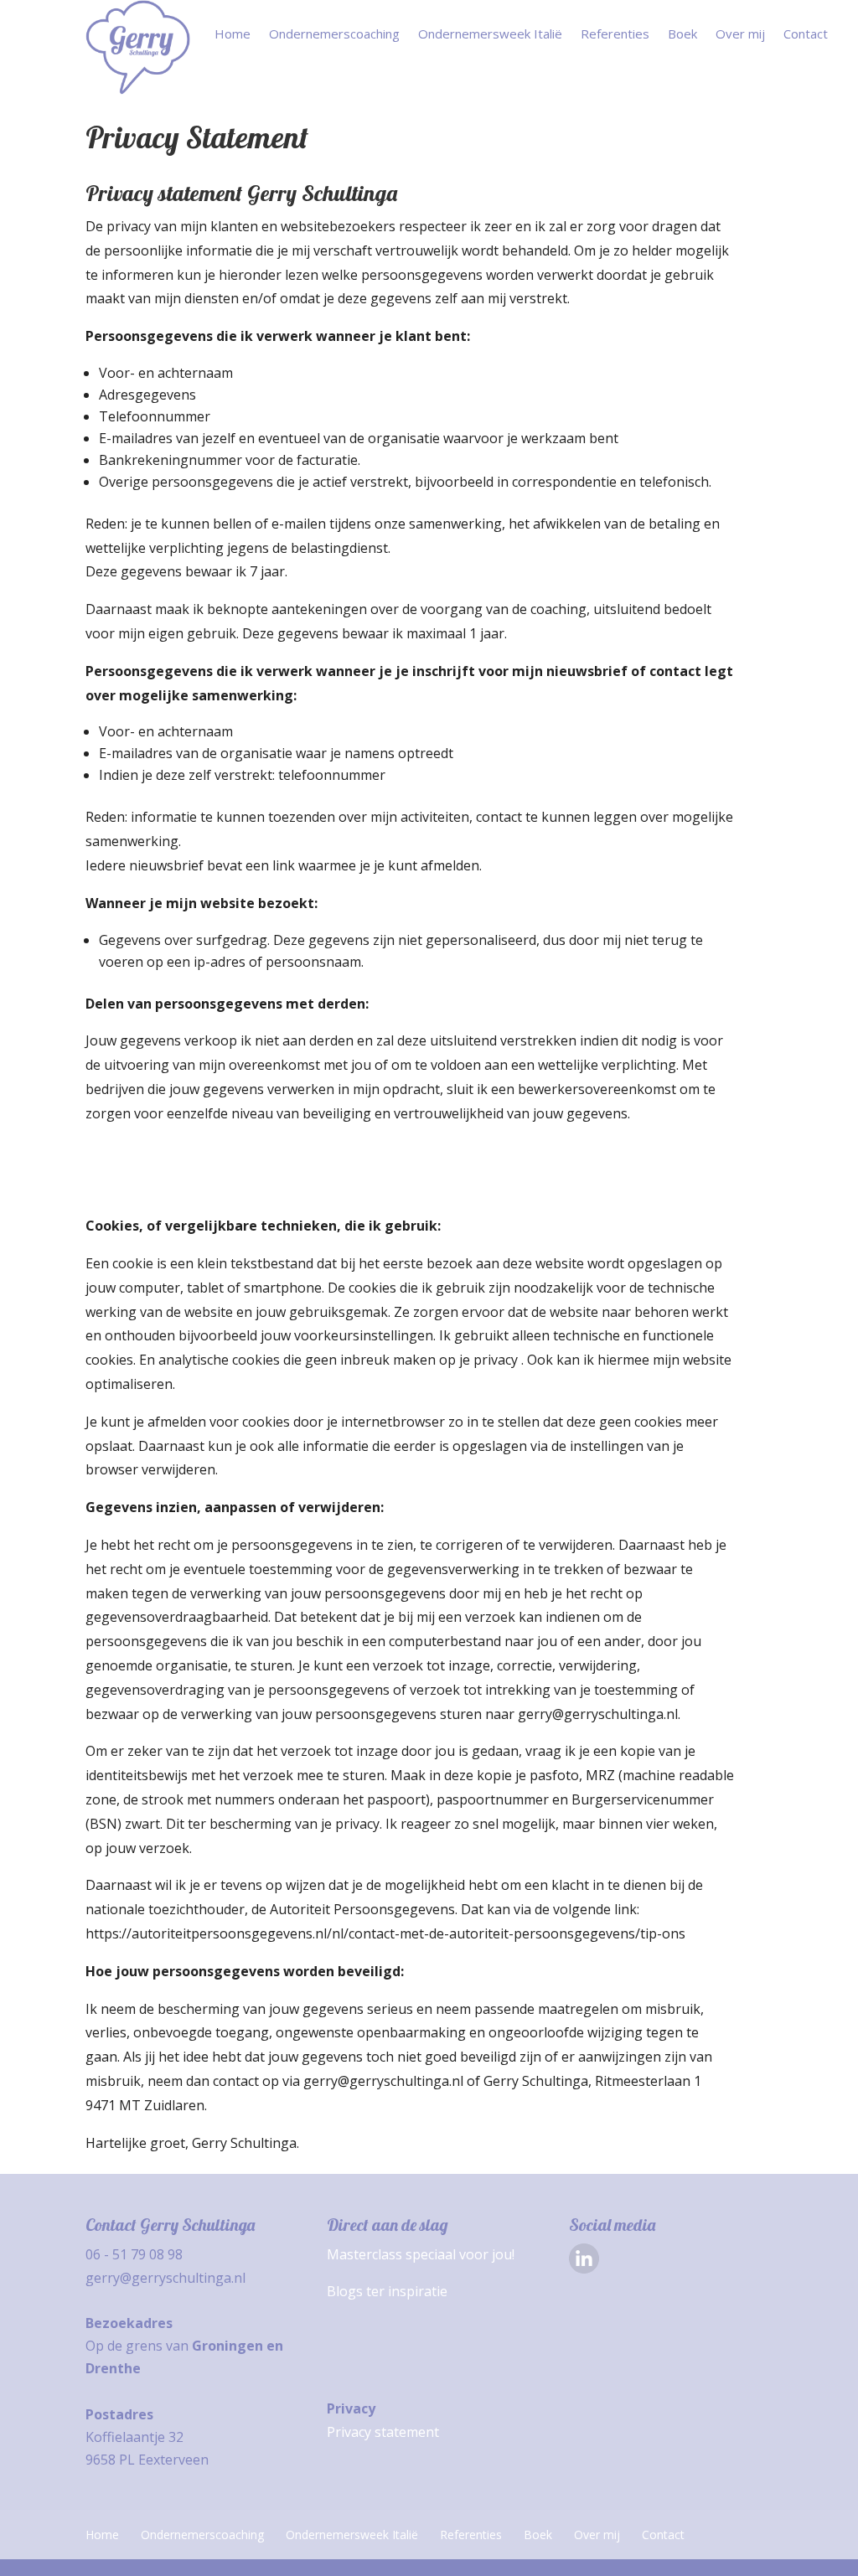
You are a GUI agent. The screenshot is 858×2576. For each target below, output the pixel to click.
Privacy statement (383, 2432)
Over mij (740, 35)
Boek (682, 35)
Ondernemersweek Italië (490, 35)
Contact (806, 35)
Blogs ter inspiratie (387, 2291)
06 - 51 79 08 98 (134, 2254)
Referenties (615, 35)
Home (233, 35)
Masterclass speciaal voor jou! (421, 2254)
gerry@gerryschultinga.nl (165, 2278)
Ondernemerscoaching (334, 35)
